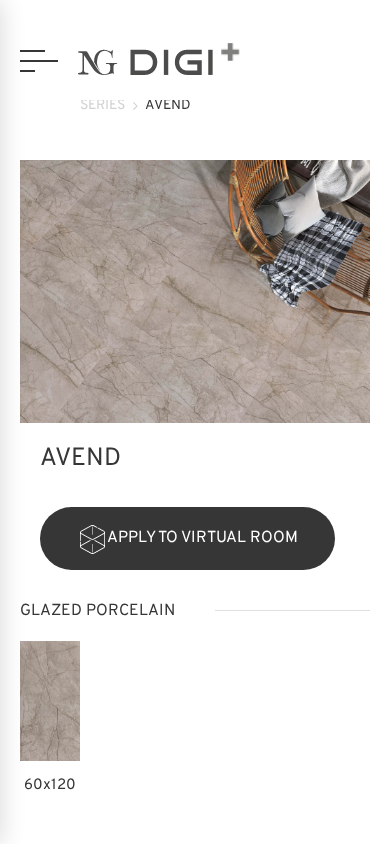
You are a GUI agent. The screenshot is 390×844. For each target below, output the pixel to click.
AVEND (168, 105)
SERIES (102, 105)
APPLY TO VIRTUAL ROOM (202, 538)
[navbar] (39, 61)
